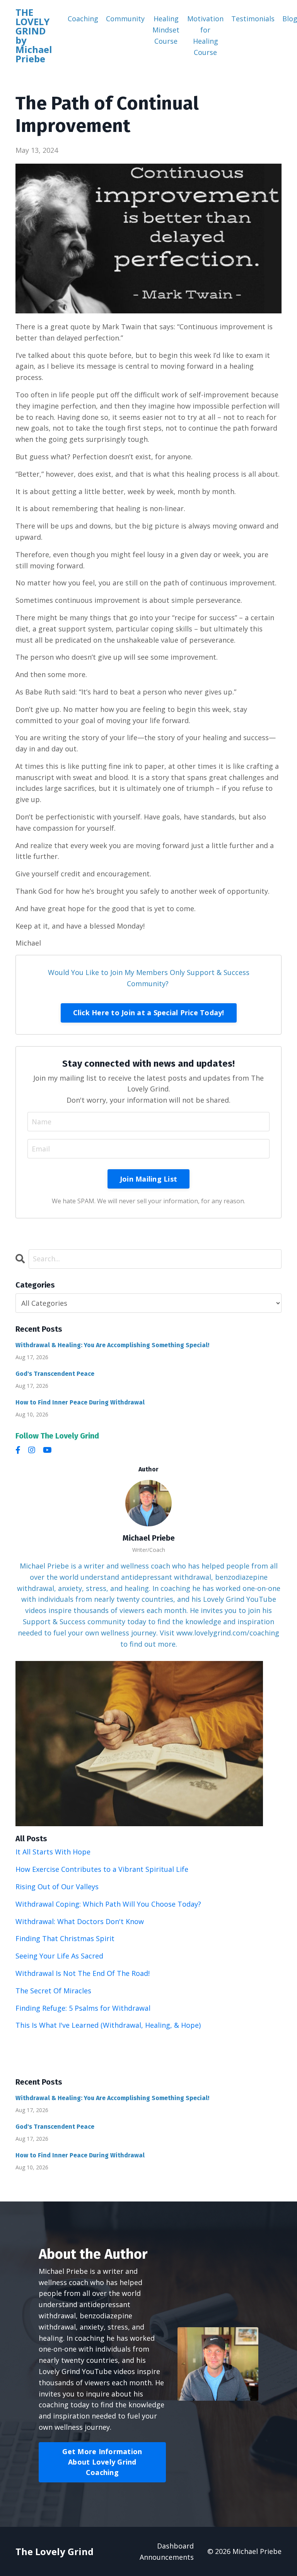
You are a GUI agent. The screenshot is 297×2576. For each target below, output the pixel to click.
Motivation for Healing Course (205, 35)
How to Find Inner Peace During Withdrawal (80, 1402)
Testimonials (253, 19)
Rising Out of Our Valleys (57, 1887)
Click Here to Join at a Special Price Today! (149, 1013)
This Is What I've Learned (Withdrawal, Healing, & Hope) (108, 2025)
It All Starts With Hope (53, 1852)
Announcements (167, 2557)
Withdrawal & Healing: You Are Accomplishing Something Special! (112, 1345)
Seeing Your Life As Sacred (59, 1956)
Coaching (83, 19)
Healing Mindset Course (166, 30)
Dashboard (175, 2546)
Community (125, 19)
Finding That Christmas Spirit (65, 1938)
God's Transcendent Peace (55, 1374)
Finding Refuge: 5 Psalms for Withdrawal (83, 2008)
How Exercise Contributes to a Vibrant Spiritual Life (102, 1869)
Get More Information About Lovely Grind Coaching (102, 2462)
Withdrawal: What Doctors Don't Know (80, 1921)
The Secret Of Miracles (53, 1991)
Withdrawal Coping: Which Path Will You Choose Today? (108, 1904)
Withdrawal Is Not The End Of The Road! (83, 1973)
